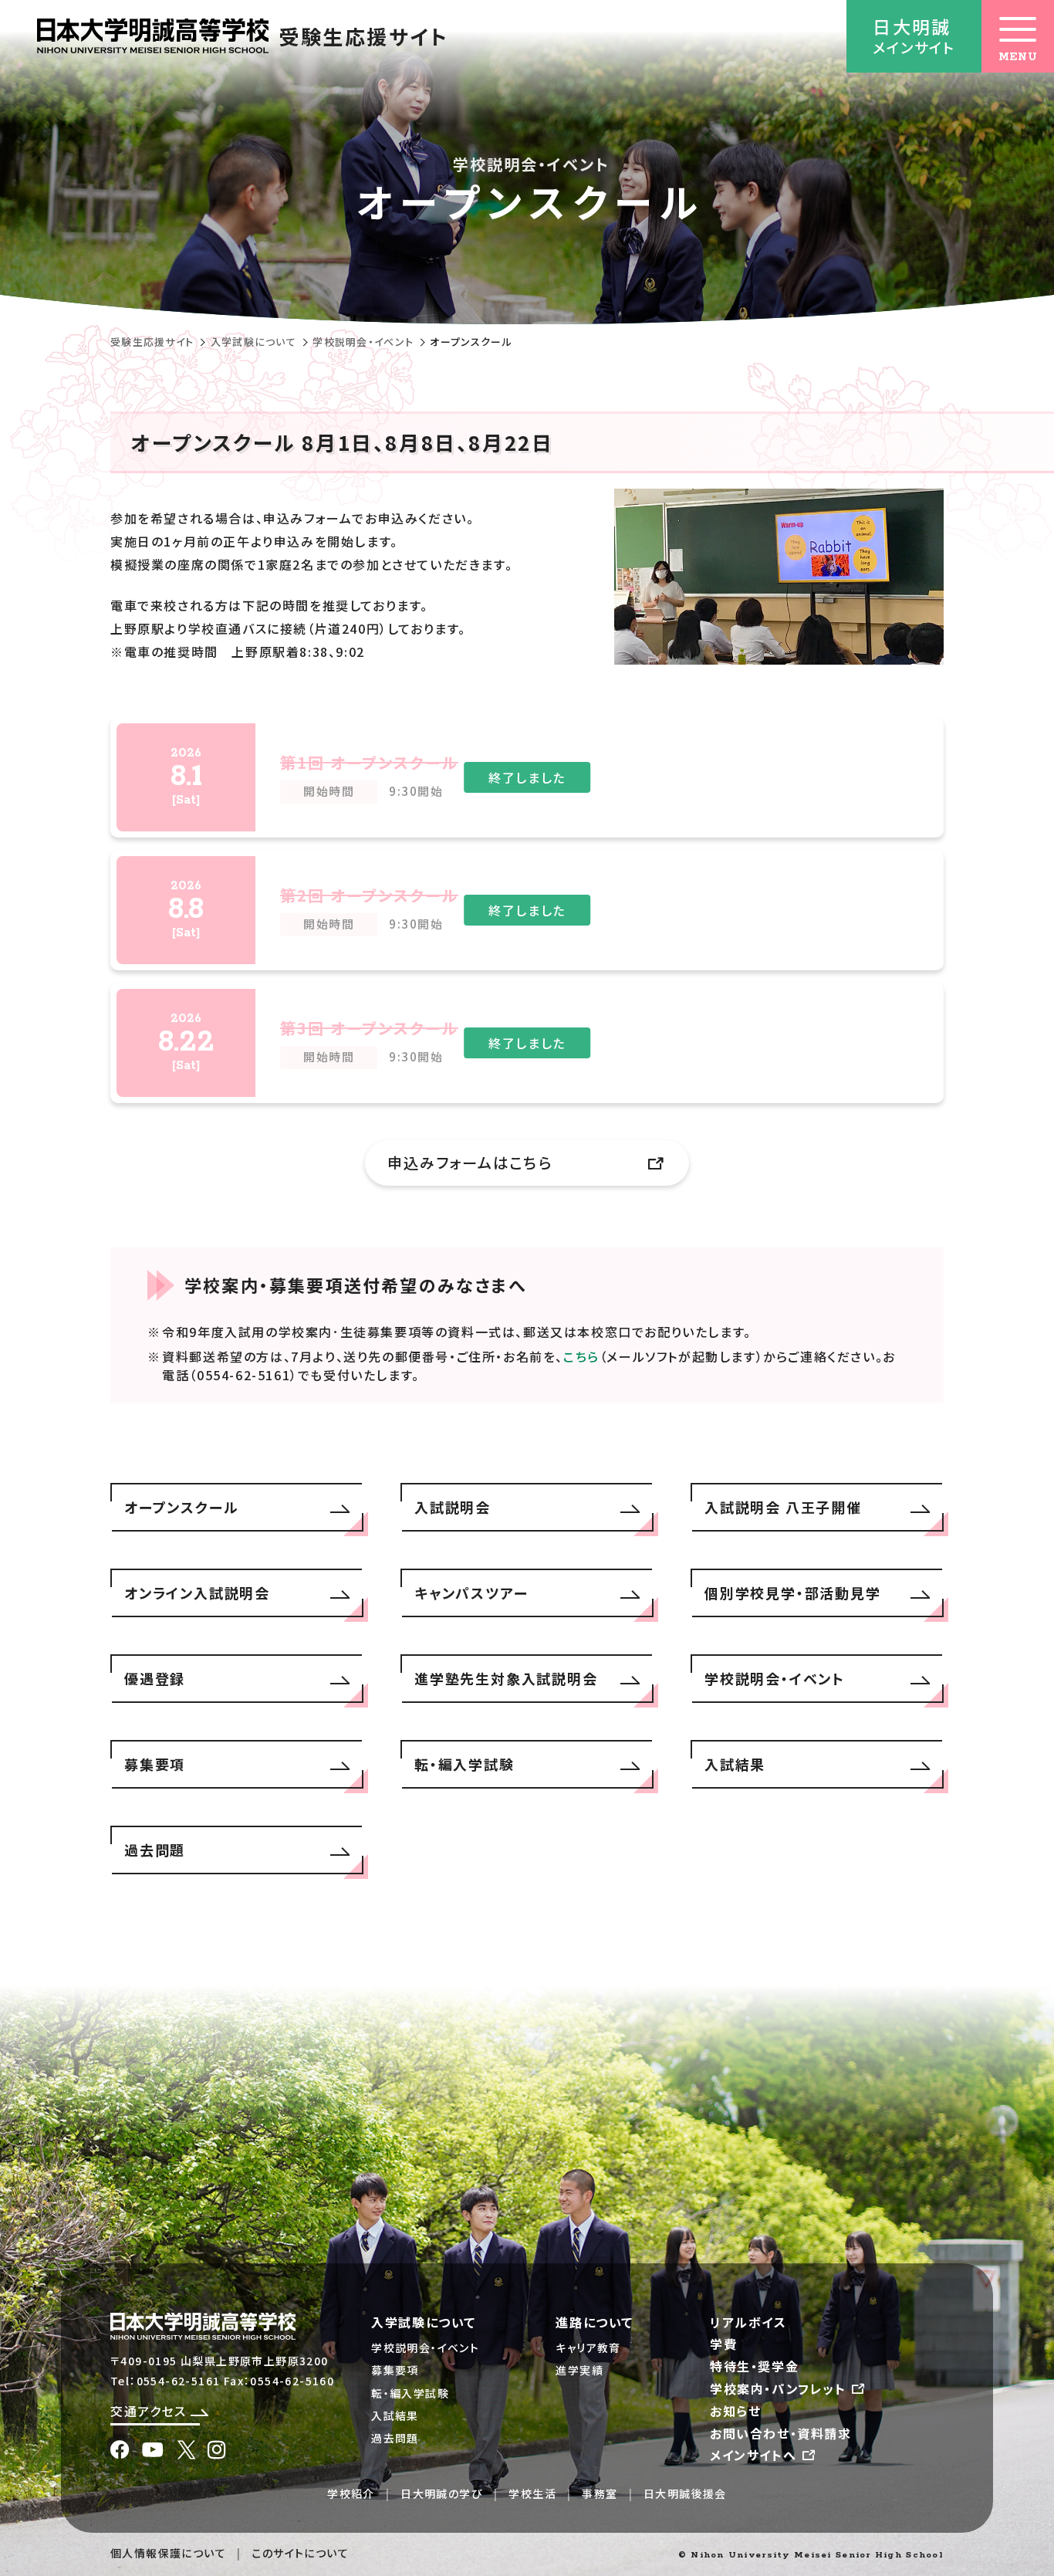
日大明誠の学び (442, 2493)
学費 (723, 2344)
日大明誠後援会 (685, 2493)
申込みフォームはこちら (470, 1163)
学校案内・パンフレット (780, 2388)
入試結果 (395, 2415)
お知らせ (735, 2411)
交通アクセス (150, 2411)
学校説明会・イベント (363, 342)
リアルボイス (748, 2322)
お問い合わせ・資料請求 (781, 2433)
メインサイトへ (755, 2455)
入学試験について (253, 342)
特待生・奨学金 (754, 2366)
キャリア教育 (588, 2348)
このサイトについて (300, 2553)
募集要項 (395, 2370)
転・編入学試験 (410, 2393)
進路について (595, 2322)
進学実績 (579, 2370)
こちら (581, 1356)
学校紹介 (351, 2493)
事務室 (600, 2493)
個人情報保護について (168, 2553)
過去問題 (395, 2438)
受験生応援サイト (152, 342)
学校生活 (532, 2493)
